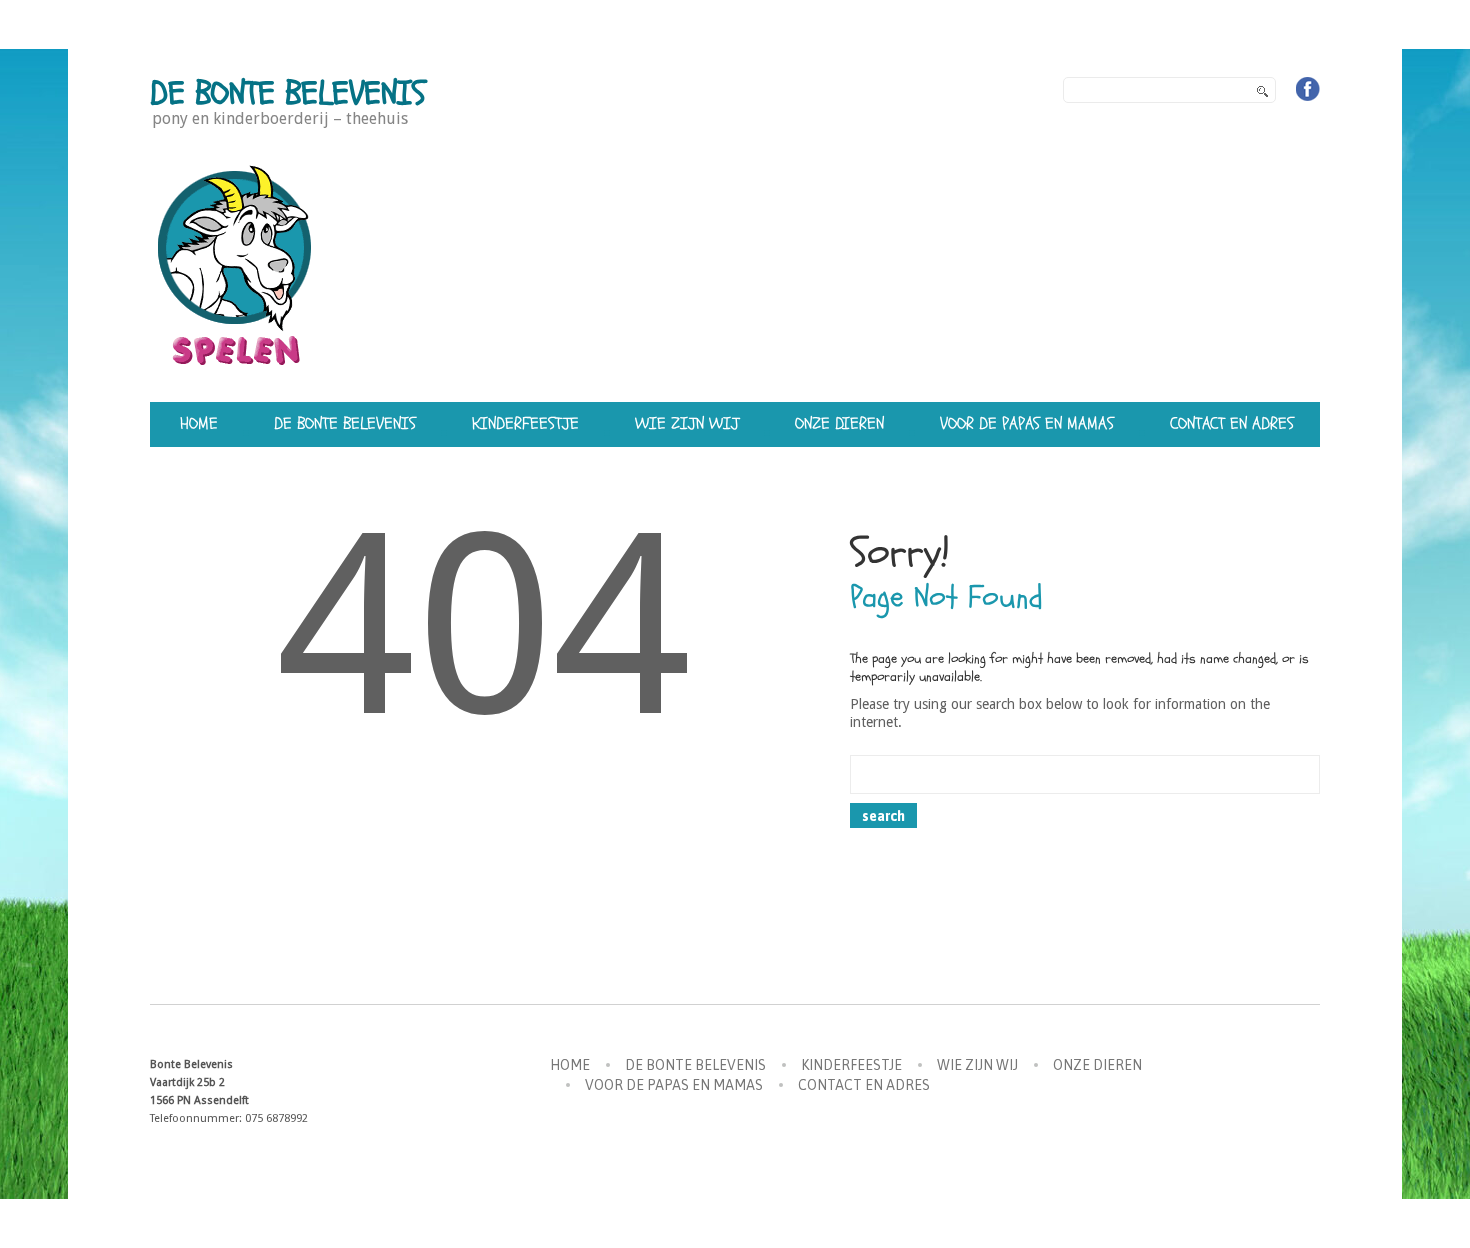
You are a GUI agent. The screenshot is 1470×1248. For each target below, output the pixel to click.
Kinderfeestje (525, 423)
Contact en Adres (1232, 423)
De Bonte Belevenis (288, 93)
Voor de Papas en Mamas (1027, 423)
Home (199, 423)
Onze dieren (839, 423)
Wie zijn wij (687, 423)
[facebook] (1308, 89)
